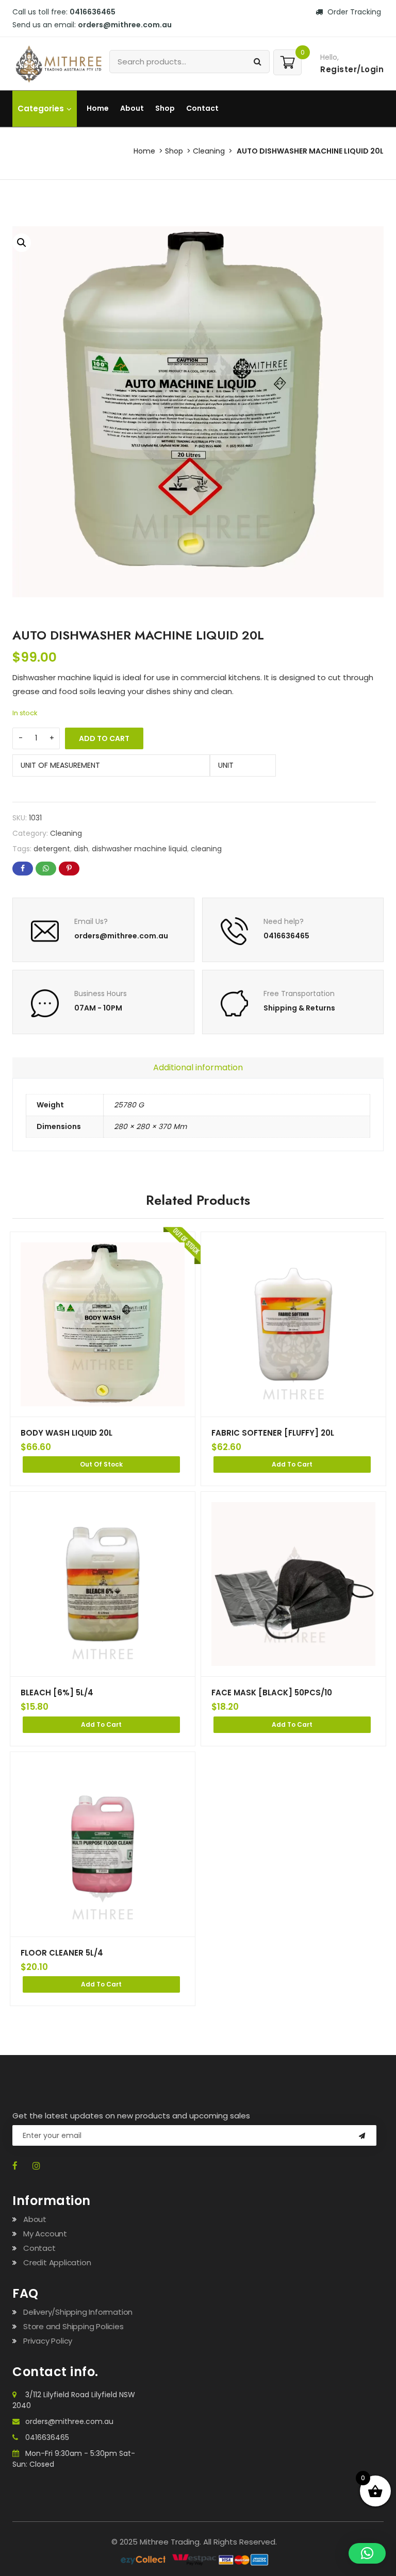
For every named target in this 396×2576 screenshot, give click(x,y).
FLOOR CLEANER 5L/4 (62, 1953)
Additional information (198, 1067)
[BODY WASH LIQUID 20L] (103, 1324)
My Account (45, 2234)
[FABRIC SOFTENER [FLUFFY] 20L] (293, 1324)
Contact (202, 108)
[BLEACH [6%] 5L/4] (103, 1584)
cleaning (206, 849)
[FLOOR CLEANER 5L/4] (103, 1844)
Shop (165, 108)
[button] (22, 243)
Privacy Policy (48, 2341)
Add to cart (104, 738)
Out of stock (101, 1464)
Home (98, 108)
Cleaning (209, 151)
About (132, 108)
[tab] (198, 1068)
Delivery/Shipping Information (78, 2312)
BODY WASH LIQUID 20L (67, 1433)
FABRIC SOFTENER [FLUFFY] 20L (273, 1433)
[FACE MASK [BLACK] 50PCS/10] (293, 1584)
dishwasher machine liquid (139, 849)
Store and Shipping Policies (73, 2326)
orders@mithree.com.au (69, 2421)
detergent (52, 849)
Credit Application (57, 2262)
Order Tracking (353, 12)
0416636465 (47, 2437)
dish (81, 849)
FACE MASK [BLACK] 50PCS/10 (272, 1693)
